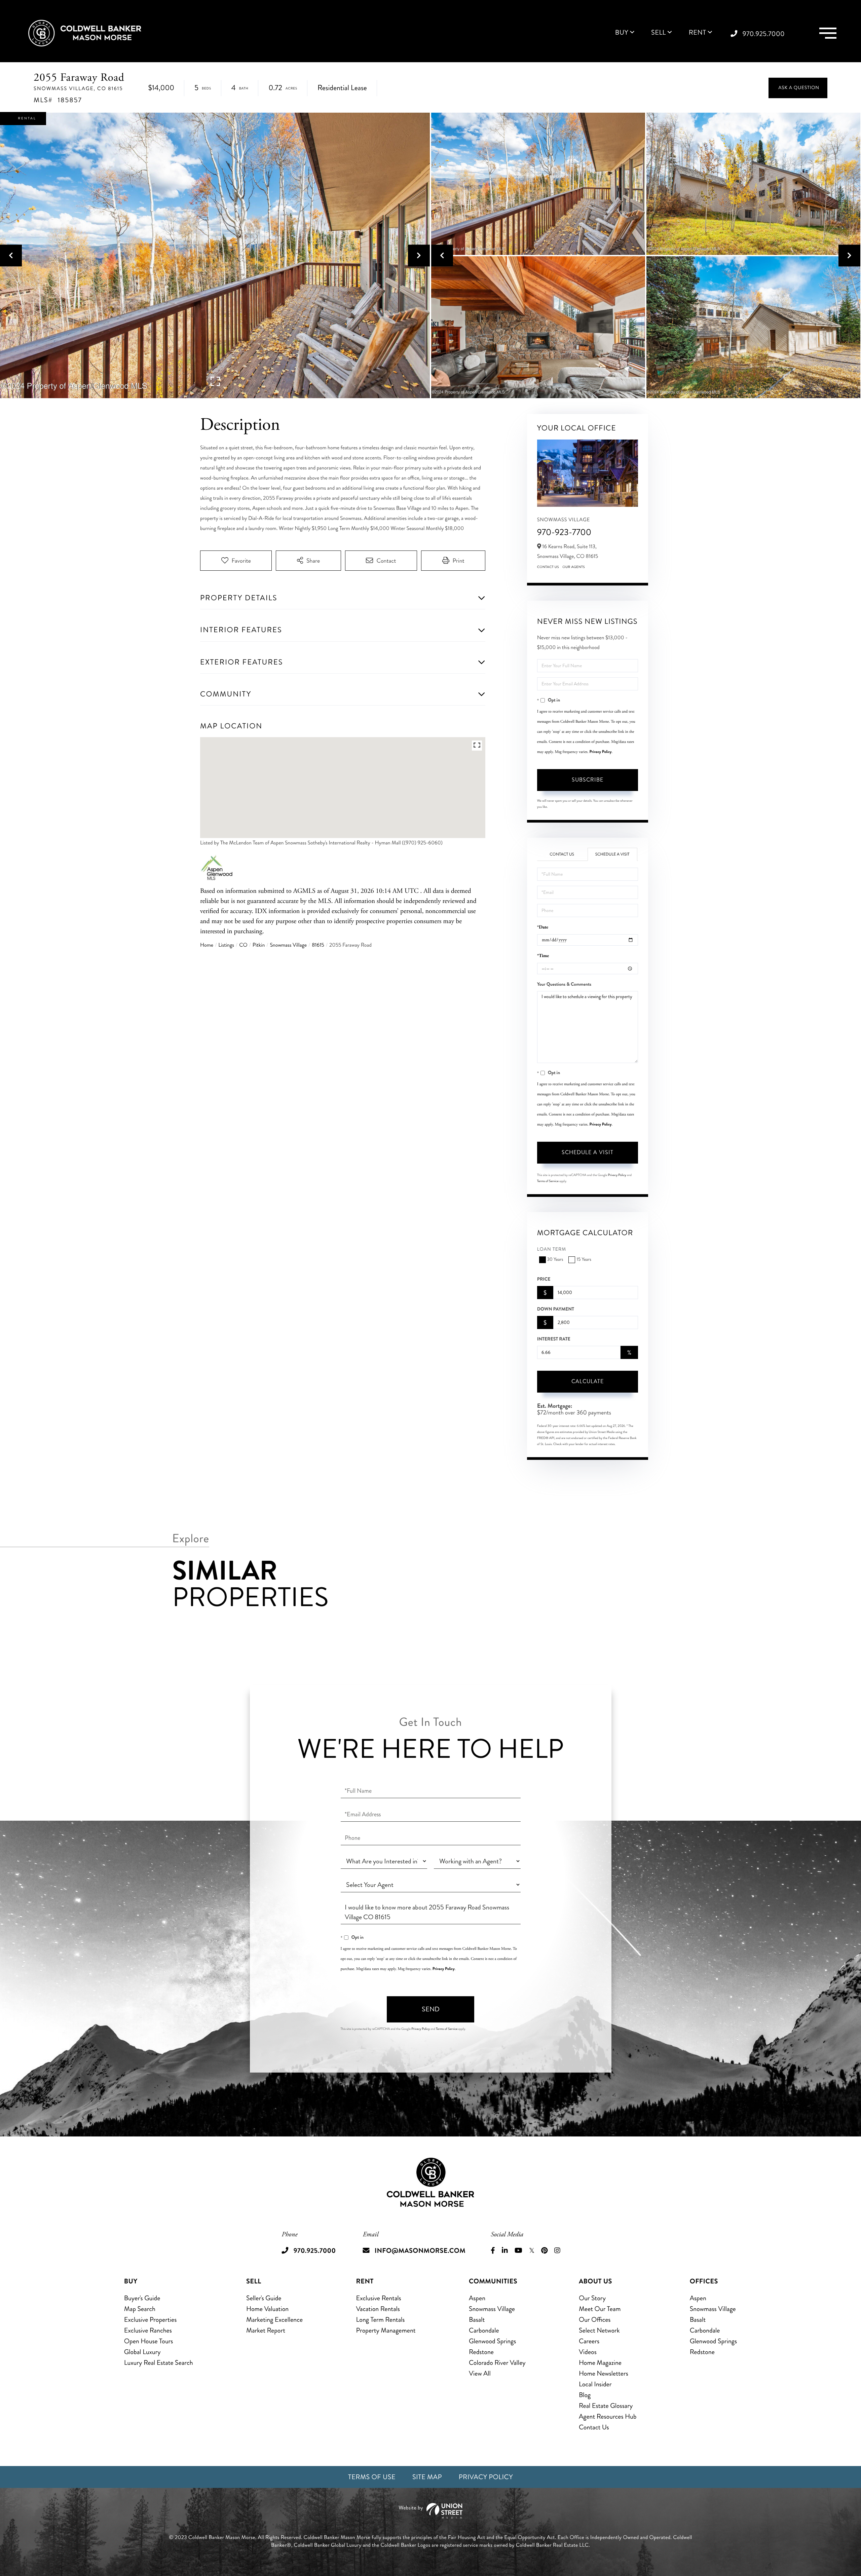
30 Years (555, 1260)
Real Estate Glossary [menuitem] (606, 2406)
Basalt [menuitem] (477, 2320)
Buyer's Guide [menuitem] (142, 2298)
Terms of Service (548, 1181)
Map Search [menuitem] (140, 2309)
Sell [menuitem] (659, 33)
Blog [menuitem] (585, 2395)
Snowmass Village (288, 945)
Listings (226, 945)
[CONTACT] (798, 88)
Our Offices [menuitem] (595, 2320)
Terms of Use (372, 2477)
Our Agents (574, 567)
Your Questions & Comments (564, 984)
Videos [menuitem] (588, 2352)
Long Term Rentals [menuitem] (381, 2320)
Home (207, 945)
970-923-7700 (564, 532)
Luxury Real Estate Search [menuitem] (159, 2363)
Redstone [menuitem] (481, 2352)
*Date (543, 927)
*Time (543, 956)
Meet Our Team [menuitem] (600, 2309)
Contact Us (548, 567)
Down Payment (556, 1309)
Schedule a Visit (612, 854)
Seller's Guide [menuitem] (264, 2298)
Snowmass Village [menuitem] (492, 2309)
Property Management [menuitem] (386, 2330)
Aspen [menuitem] (477, 2298)
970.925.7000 (764, 34)
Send (431, 2009)
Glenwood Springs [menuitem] (492, 2341)
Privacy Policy (601, 752)
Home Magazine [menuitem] (600, 2363)
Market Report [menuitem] (266, 2330)
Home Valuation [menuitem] (267, 2309)
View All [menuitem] (480, 2373)
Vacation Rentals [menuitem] (378, 2309)
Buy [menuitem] (622, 33)
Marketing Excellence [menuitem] (274, 2320)
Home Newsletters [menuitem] (604, 2373)
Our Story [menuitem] (592, 2298)
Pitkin (259, 945)
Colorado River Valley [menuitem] (497, 2363)
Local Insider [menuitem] (595, 2384)
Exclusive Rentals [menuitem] (379, 2298)
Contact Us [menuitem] (594, 2427)
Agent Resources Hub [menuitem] (608, 2416)
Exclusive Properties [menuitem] (150, 2320)
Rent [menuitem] (698, 33)
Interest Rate (554, 1339)
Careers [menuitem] (589, 2341)
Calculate (588, 1381)
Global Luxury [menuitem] (142, 2352)
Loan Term (552, 1249)
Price (544, 1279)
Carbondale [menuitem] (484, 2330)
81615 (318, 945)
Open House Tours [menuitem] (149, 2341)
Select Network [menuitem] (599, 2330)
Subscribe (588, 780)
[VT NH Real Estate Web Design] (430, 2511)
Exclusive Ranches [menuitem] (148, 2330)
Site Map (427, 2477)
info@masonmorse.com (420, 2251)
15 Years (584, 1260)
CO (243, 945)
